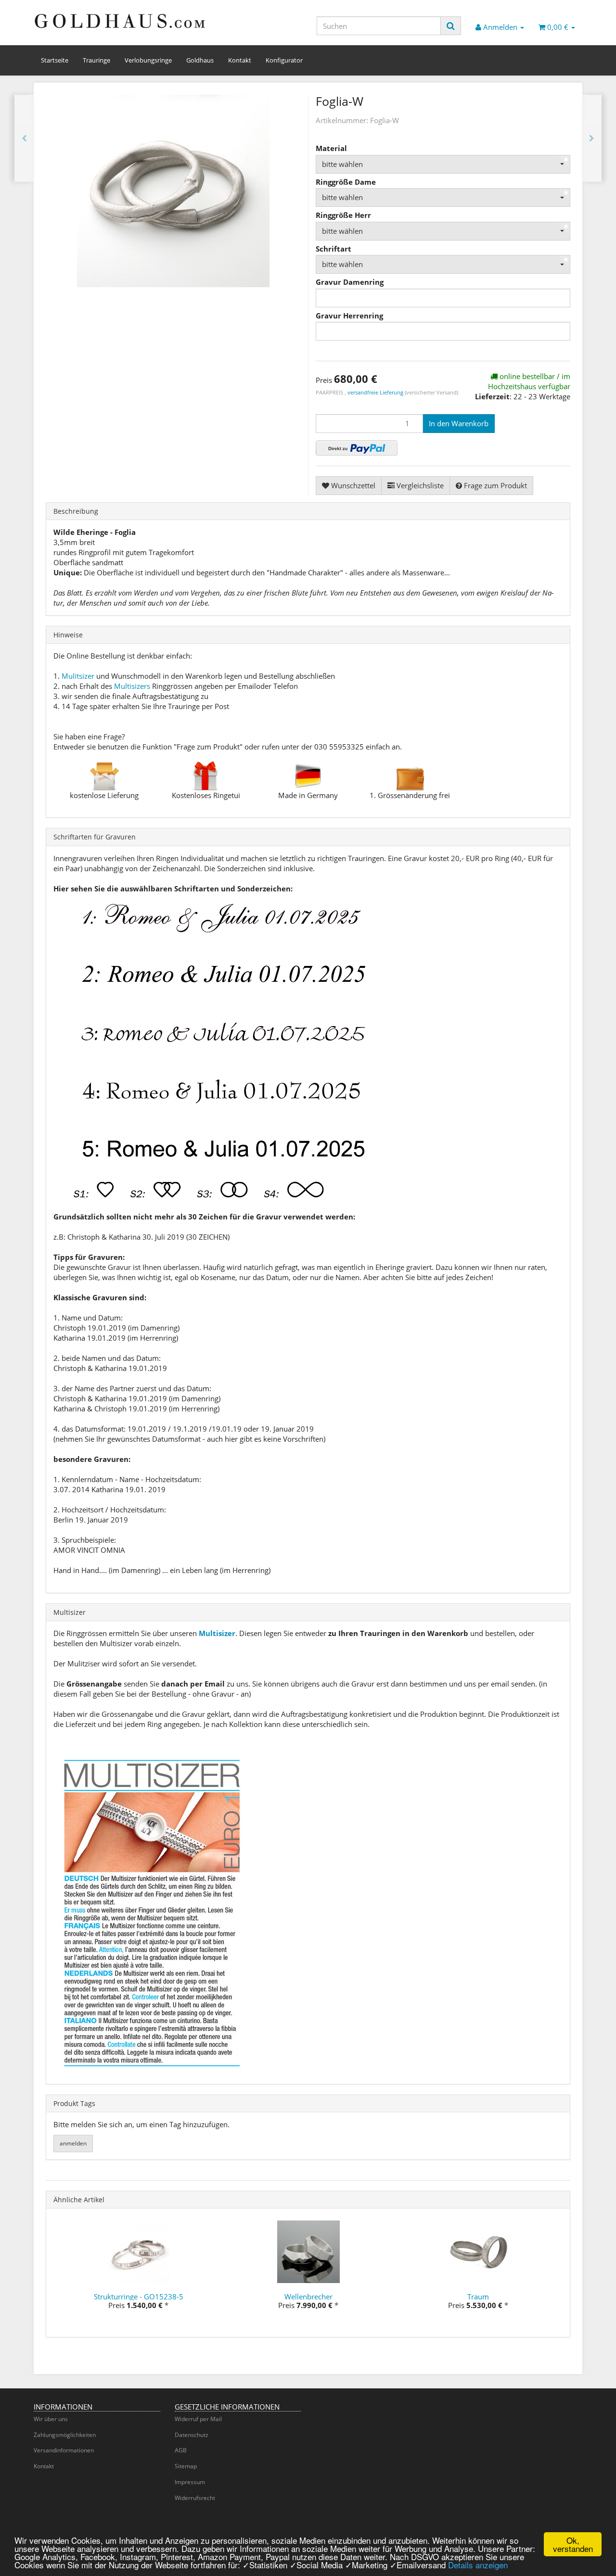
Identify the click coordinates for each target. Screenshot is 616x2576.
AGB (181, 2450)
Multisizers (132, 686)
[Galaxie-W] (24, 138)
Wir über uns (51, 2419)
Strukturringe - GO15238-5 (139, 2297)
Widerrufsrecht (195, 2498)
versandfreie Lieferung (375, 392)
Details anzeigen (478, 2565)
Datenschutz (192, 2435)
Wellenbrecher (308, 2297)
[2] (357, 448)
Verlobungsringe (148, 60)
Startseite (55, 60)
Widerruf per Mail (198, 2419)
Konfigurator (284, 60)
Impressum (190, 2482)
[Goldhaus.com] (120, 21)
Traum (478, 2297)
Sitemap (186, 2466)
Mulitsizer (78, 676)
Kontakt (240, 60)
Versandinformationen (64, 2450)
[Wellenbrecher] (592, 138)
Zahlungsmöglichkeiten (65, 2435)
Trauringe (96, 60)
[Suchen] (451, 26)
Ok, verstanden (573, 2544)
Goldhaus (200, 60)
